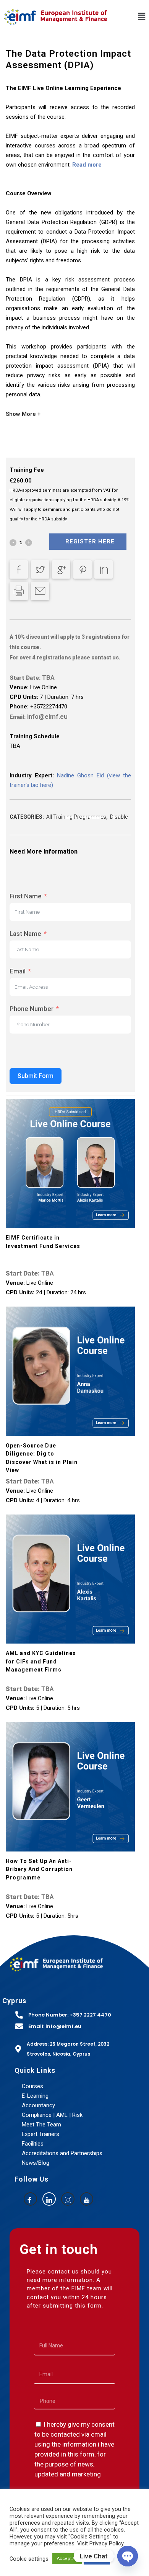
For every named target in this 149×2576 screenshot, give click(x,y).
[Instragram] (68, 2199)
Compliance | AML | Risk (52, 2115)
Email (18, 971)
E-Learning (35, 2096)
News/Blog (36, 2163)
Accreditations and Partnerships (62, 2153)
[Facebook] (30, 2199)
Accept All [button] (67, 2559)
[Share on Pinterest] (83, 569)
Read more (87, 165)
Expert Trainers (40, 2134)
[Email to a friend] (40, 591)
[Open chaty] (128, 2556)
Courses (32, 2086)
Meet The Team (41, 2125)
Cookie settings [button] (29, 2559)
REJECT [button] (97, 2559)
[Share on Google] (61, 569)
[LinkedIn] (49, 2199)
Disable (119, 817)
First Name (26, 896)
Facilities (33, 2144)
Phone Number (32, 1009)
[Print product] (19, 591)
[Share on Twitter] (40, 569)
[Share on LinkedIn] (104, 569)
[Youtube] (87, 2199)
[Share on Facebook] (19, 569)
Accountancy (38, 2105)
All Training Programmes (76, 817)
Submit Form (36, 1076)
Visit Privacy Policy (100, 2543)
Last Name (25, 934)
